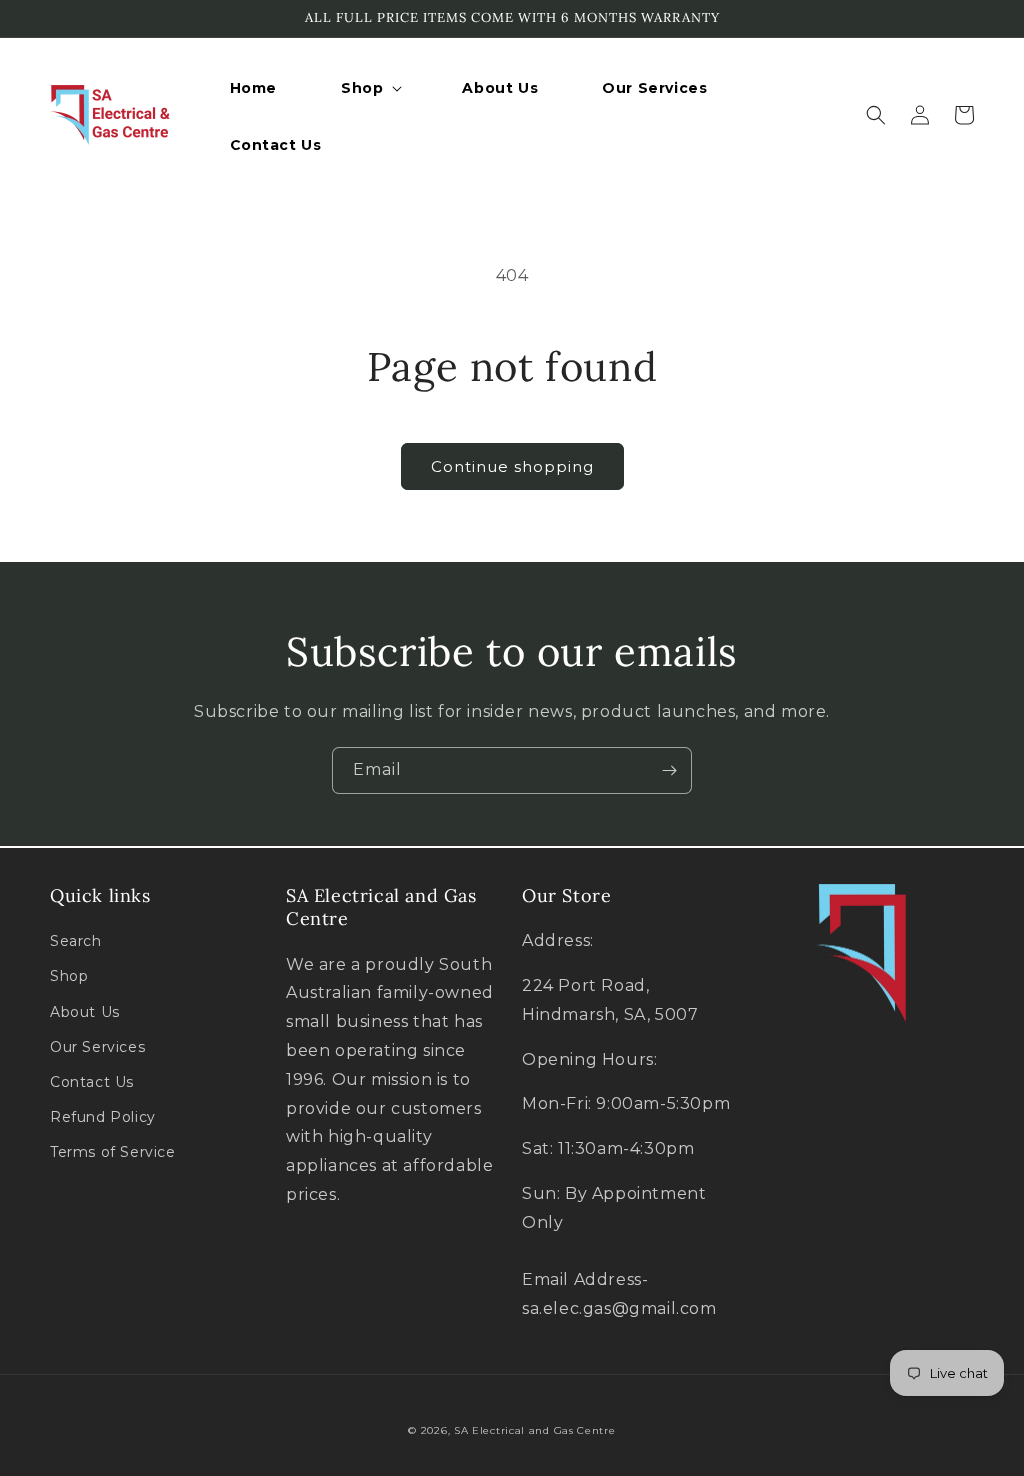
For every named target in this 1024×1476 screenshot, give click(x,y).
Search (76, 941)
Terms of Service (113, 1152)
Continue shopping (512, 466)
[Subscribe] (669, 770)
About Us (85, 1012)
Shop (69, 976)
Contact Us (92, 1082)
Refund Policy (103, 1117)
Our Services (97, 1047)
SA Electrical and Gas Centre (535, 1430)
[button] (369, 88)
